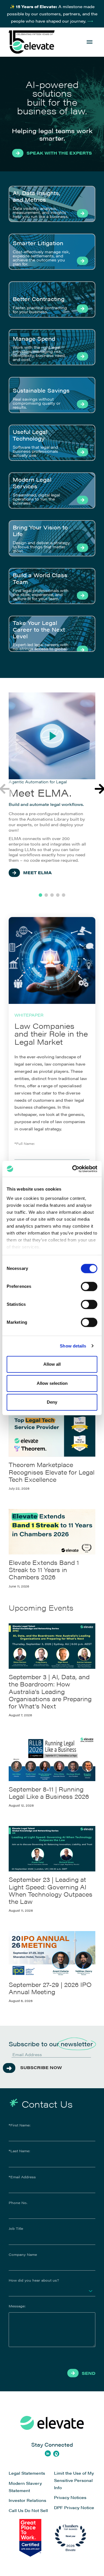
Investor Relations (27, 2500)
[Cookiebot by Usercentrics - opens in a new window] (73, 1169)
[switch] (89, 1286)
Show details (73, 1346)
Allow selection (52, 1383)
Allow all (52, 1364)
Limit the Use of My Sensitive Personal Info (74, 2480)
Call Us (16, 2510)
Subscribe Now (41, 2067)
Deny (52, 1402)
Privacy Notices (70, 2497)
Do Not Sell (36, 2510)
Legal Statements (27, 2473)
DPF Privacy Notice (74, 2507)
